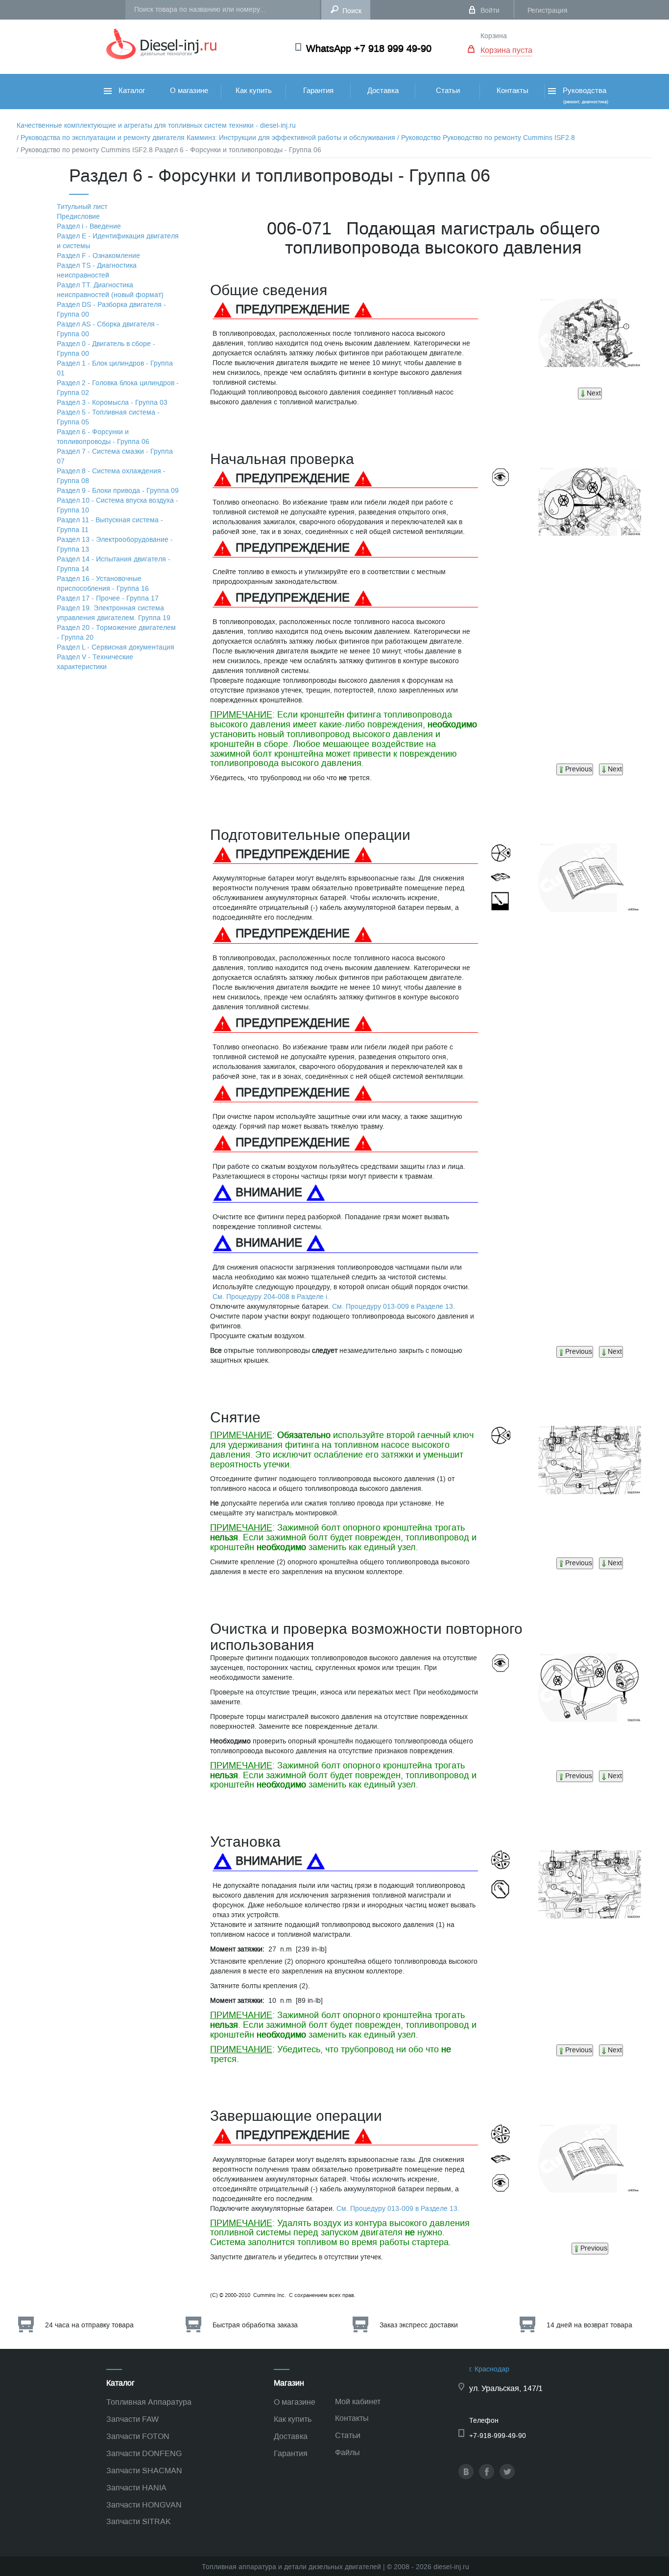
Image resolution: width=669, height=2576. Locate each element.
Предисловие (78, 217)
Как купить (254, 91)
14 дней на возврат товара (589, 2325)
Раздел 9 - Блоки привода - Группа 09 (118, 491)
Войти (490, 11)
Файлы (347, 2452)
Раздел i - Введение (89, 226)
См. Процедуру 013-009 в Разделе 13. (394, 1307)
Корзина (494, 36)
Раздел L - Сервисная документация (116, 647)
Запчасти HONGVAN (144, 2505)
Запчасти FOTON (138, 2436)
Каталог (131, 91)
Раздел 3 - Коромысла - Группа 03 (112, 403)
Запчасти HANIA (136, 2488)
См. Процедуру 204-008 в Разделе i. (271, 1297)
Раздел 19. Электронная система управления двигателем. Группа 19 (114, 613)
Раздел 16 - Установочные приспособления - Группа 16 (103, 584)
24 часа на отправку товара (89, 2325)
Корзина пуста (506, 50)
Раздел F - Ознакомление (98, 256)
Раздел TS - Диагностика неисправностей (97, 270)
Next (594, 393)
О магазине (189, 91)
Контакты (513, 91)
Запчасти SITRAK (139, 2521)
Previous (579, 769)
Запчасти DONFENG (144, 2453)
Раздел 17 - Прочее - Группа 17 (108, 598)
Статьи (448, 91)
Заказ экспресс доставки (419, 2325)
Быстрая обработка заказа (255, 2325)
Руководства (585, 95)
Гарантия (318, 91)
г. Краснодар (489, 2369)
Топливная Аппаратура (149, 2402)
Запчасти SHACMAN (144, 2471)
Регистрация (548, 11)
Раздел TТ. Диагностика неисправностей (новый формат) (110, 290)
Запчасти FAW (132, 2419)
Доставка (383, 91)
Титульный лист (82, 207)
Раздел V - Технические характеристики (95, 662)
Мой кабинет (358, 2402)
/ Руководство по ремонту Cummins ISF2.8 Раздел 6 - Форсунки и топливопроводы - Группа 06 (169, 150)
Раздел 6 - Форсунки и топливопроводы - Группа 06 (103, 437)
